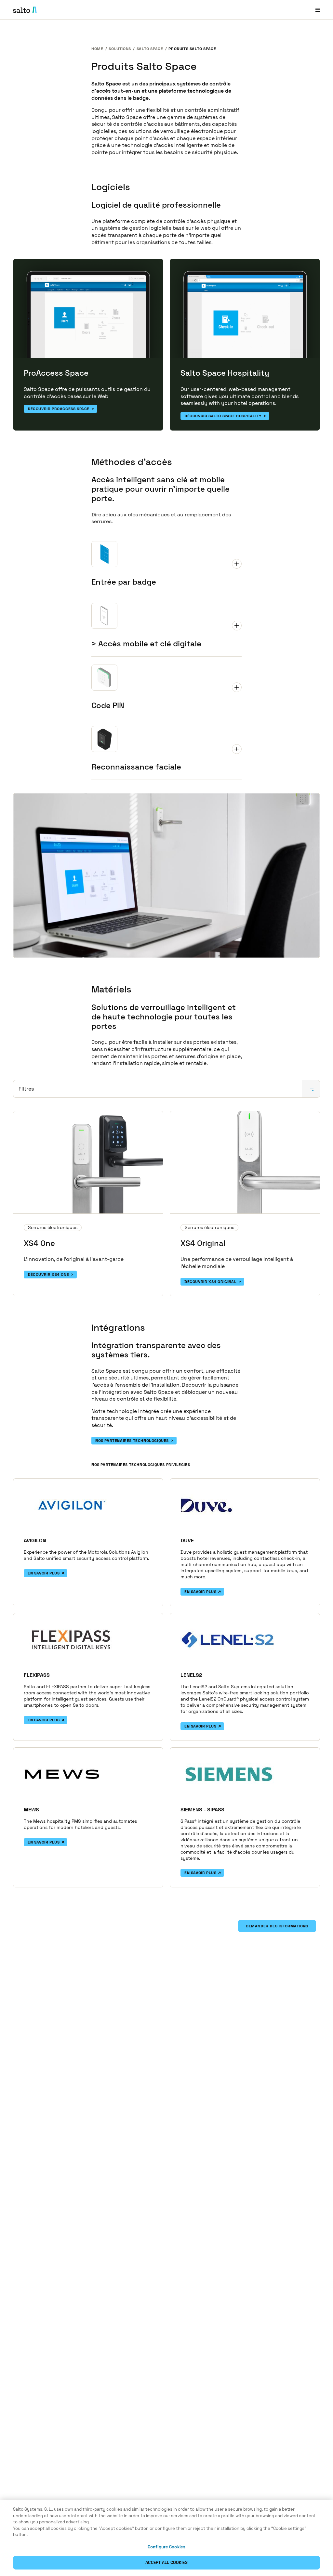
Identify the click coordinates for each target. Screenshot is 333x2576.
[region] (166, 2538)
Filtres (26, 1089)
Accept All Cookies (166, 2563)
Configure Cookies (166, 2547)
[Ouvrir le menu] (318, 10)
